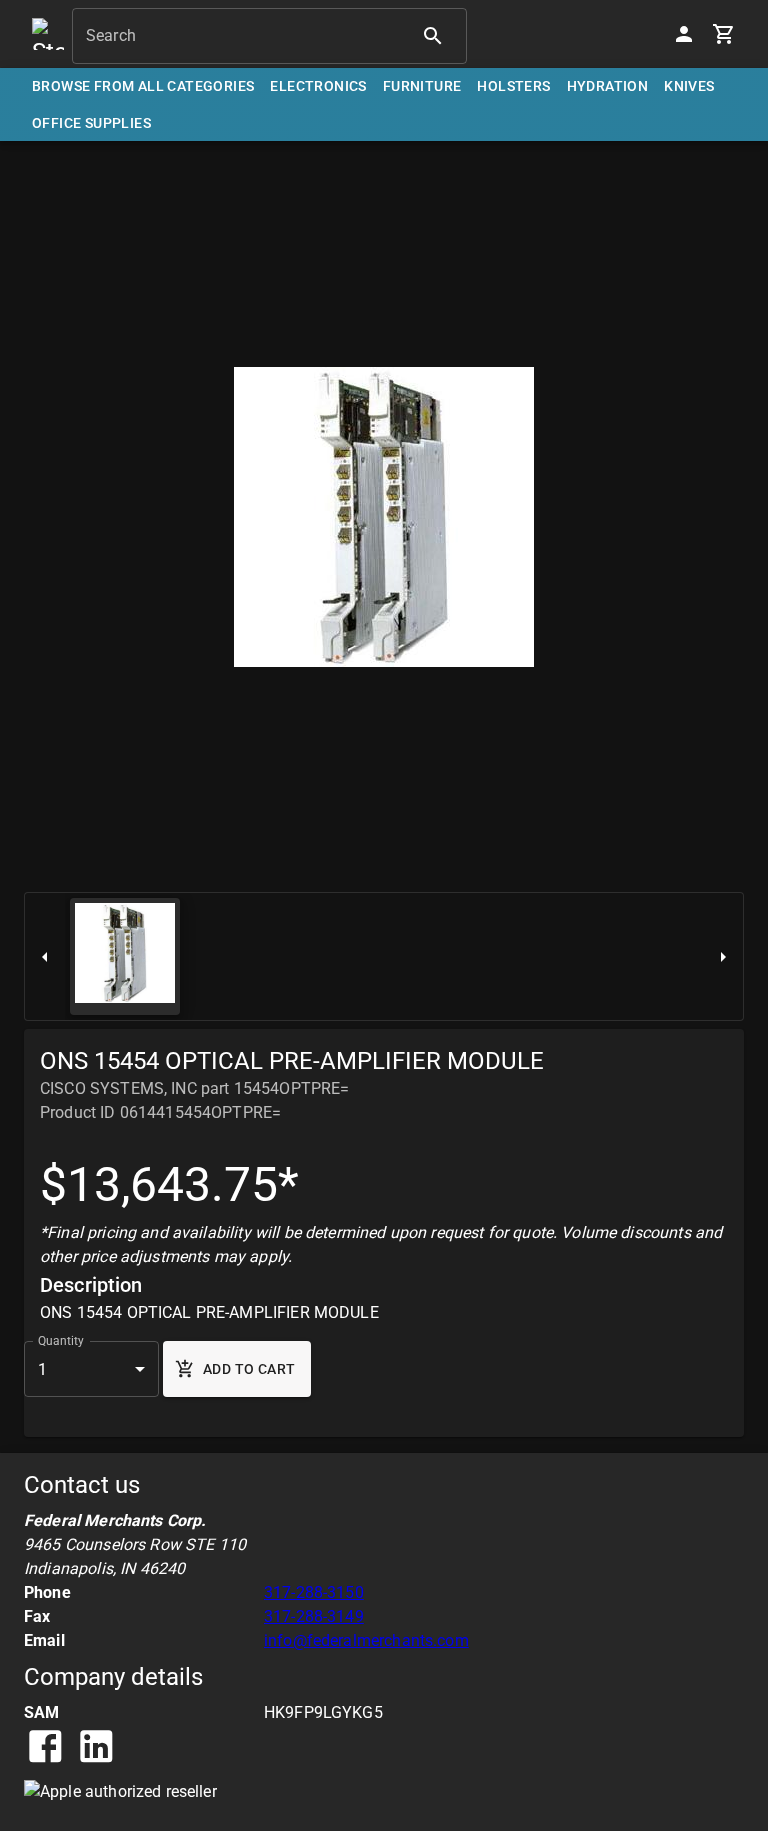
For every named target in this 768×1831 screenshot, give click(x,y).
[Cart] (724, 34)
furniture (422, 86)
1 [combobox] (42, 1369)
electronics (318, 86)
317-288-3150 (314, 1592)
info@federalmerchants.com (366, 1640)
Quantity (61, 1341)
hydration (608, 86)
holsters (513, 86)
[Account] (684, 34)
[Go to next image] (723, 956)
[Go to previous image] (45, 956)
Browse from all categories (143, 86)
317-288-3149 (314, 1616)
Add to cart (249, 1369)
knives (689, 86)
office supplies (91, 123)
